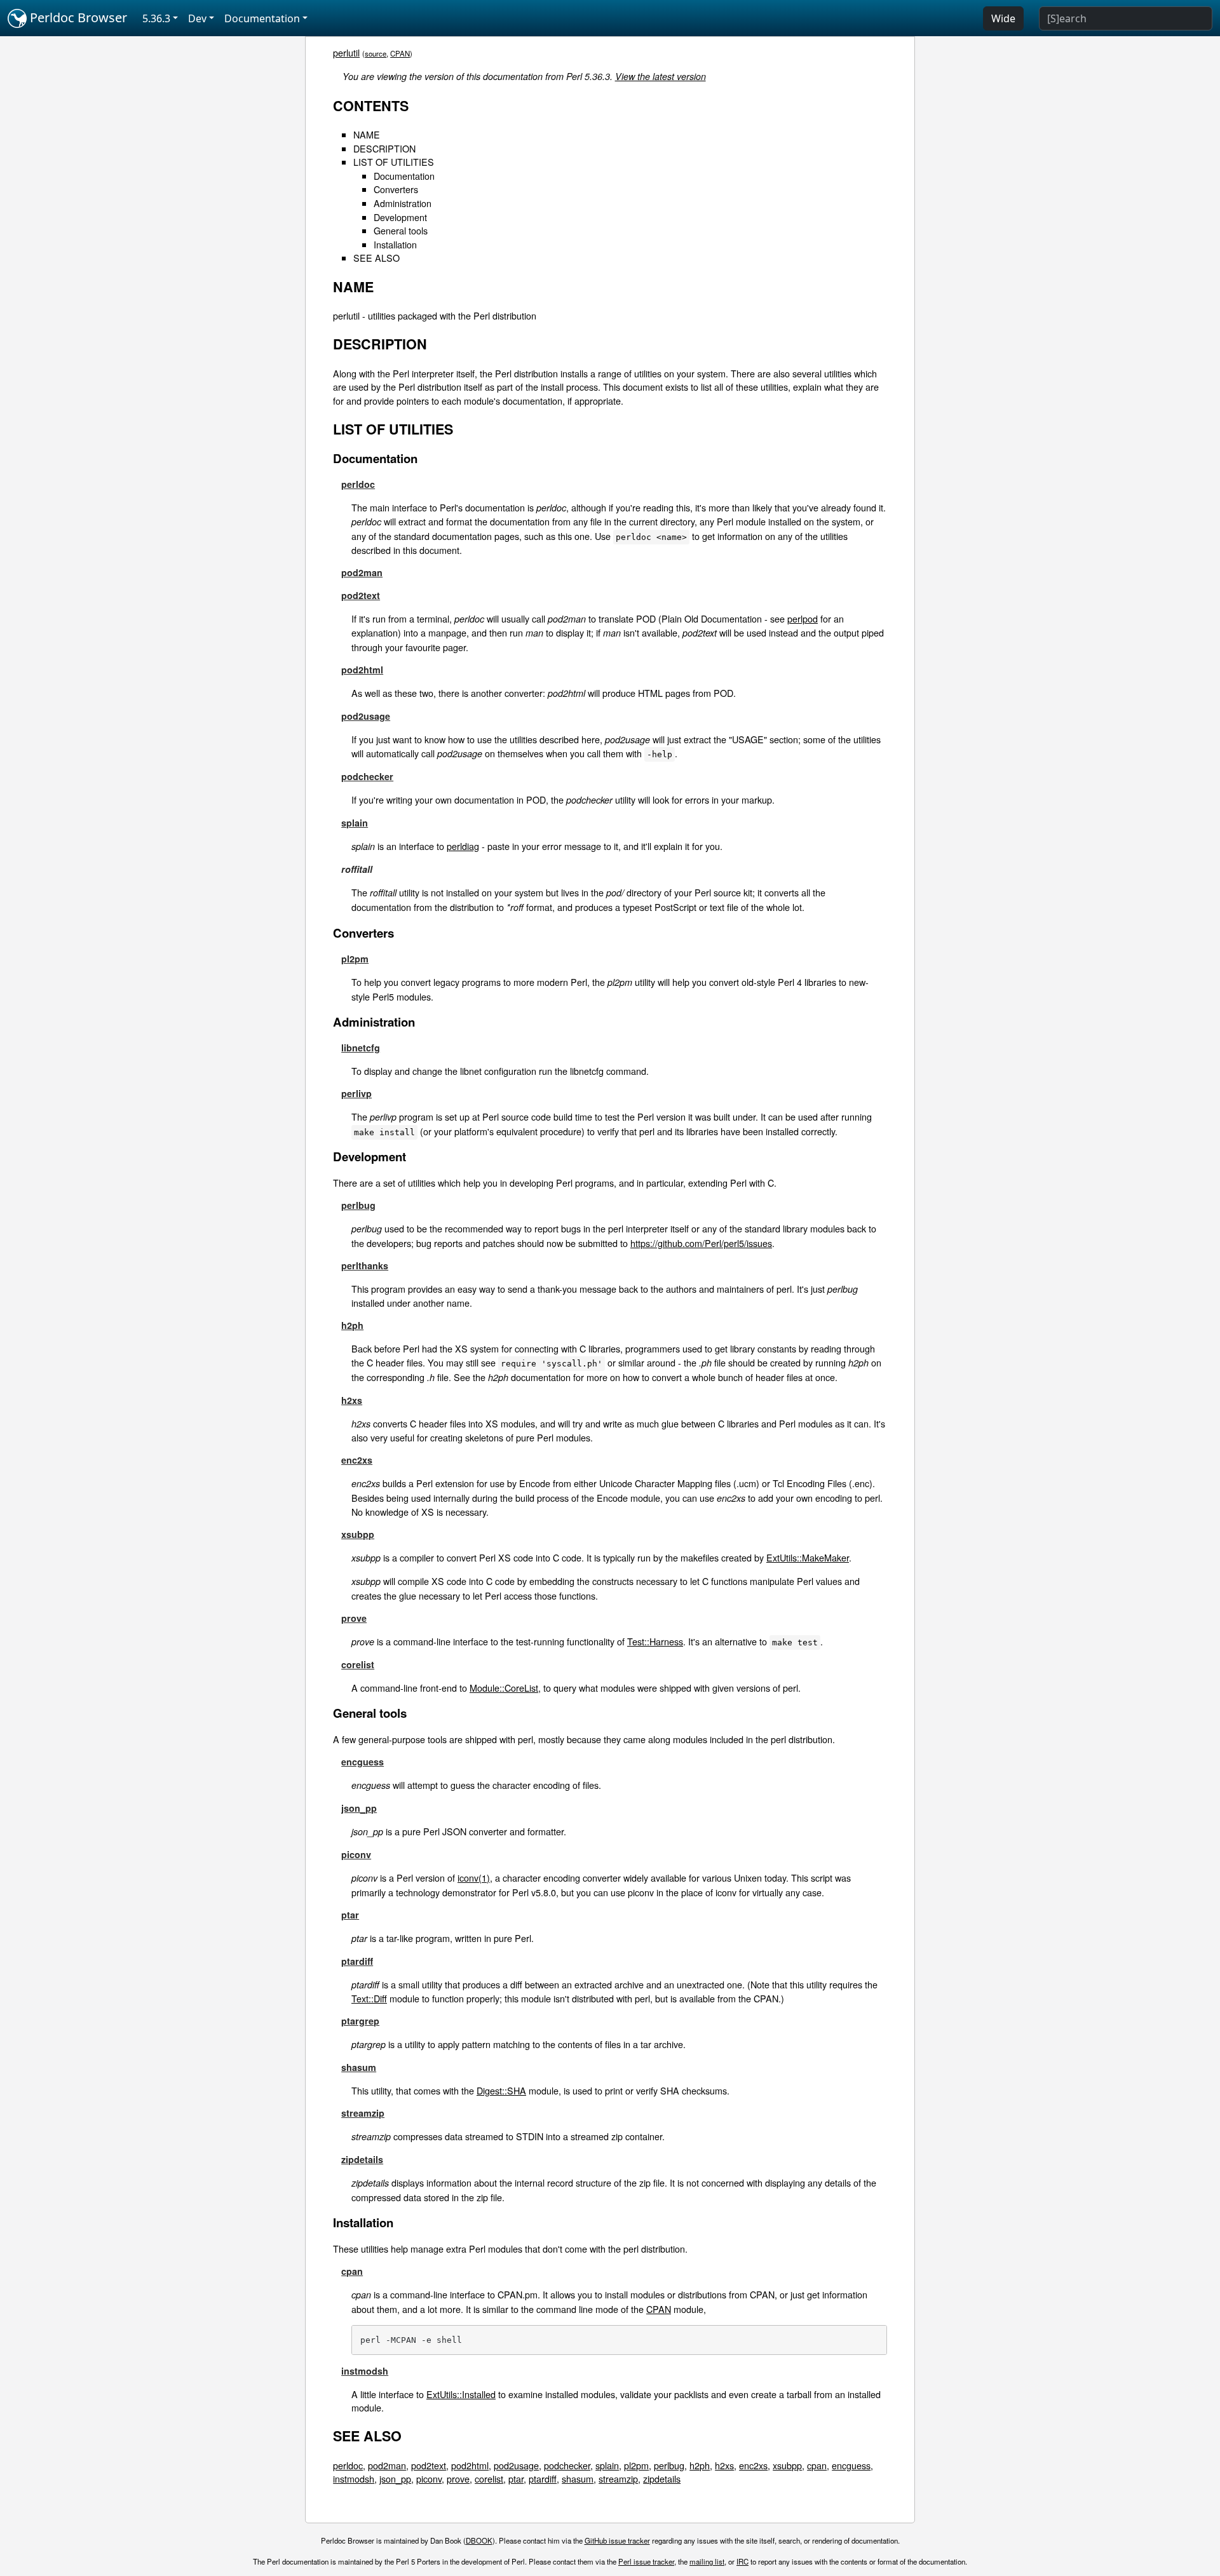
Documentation (404, 176)
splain (355, 823)
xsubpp (358, 1534)
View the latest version (661, 76)
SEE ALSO (376, 258)
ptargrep (360, 2021)
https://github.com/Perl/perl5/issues (701, 1243)
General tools (401, 230)
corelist (358, 1664)
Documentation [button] (262, 18)
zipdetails (362, 2159)
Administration (403, 203)
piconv (356, 1854)
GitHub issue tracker (617, 2540)
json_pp (359, 1808)
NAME (367, 134)
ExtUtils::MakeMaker (808, 1557)
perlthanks (365, 1265)
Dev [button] (197, 18)
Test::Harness (655, 1641)
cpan (352, 2271)
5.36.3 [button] (156, 18)
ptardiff (357, 1961)
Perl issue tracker (646, 2561)
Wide (1003, 18)
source (376, 53)
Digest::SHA (501, 2090)
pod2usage (366, 716)
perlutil (346, 52)
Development (400, 217)
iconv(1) (474, 1878)
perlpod (803, 618)
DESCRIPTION (384, 148)
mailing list (707, 2561)
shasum (359, 2067)
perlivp (356, 1093)
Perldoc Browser (77, 17)
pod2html (362, 670)
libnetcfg (361, 1048)
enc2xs (357, 1460)
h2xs (352, 1400)
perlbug (358, 1205)
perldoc (358, 484)
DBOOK (479, 2540)
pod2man (362, 572)
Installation (395, 244)
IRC (742, 2561)
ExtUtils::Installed (461, 2394)
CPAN (400, 53)
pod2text (361, 595)
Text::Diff (369, 1998)
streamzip (363, 2113)
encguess (363, 1762)
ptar (350, 1915)
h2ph (352, 1325)
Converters (396, 189)
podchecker (367, 776)
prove (354, 1618)
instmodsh (365, 2371)
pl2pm (355, 959)
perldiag (463, 846)
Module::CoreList (504, 1688)
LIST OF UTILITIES (394, 162)
